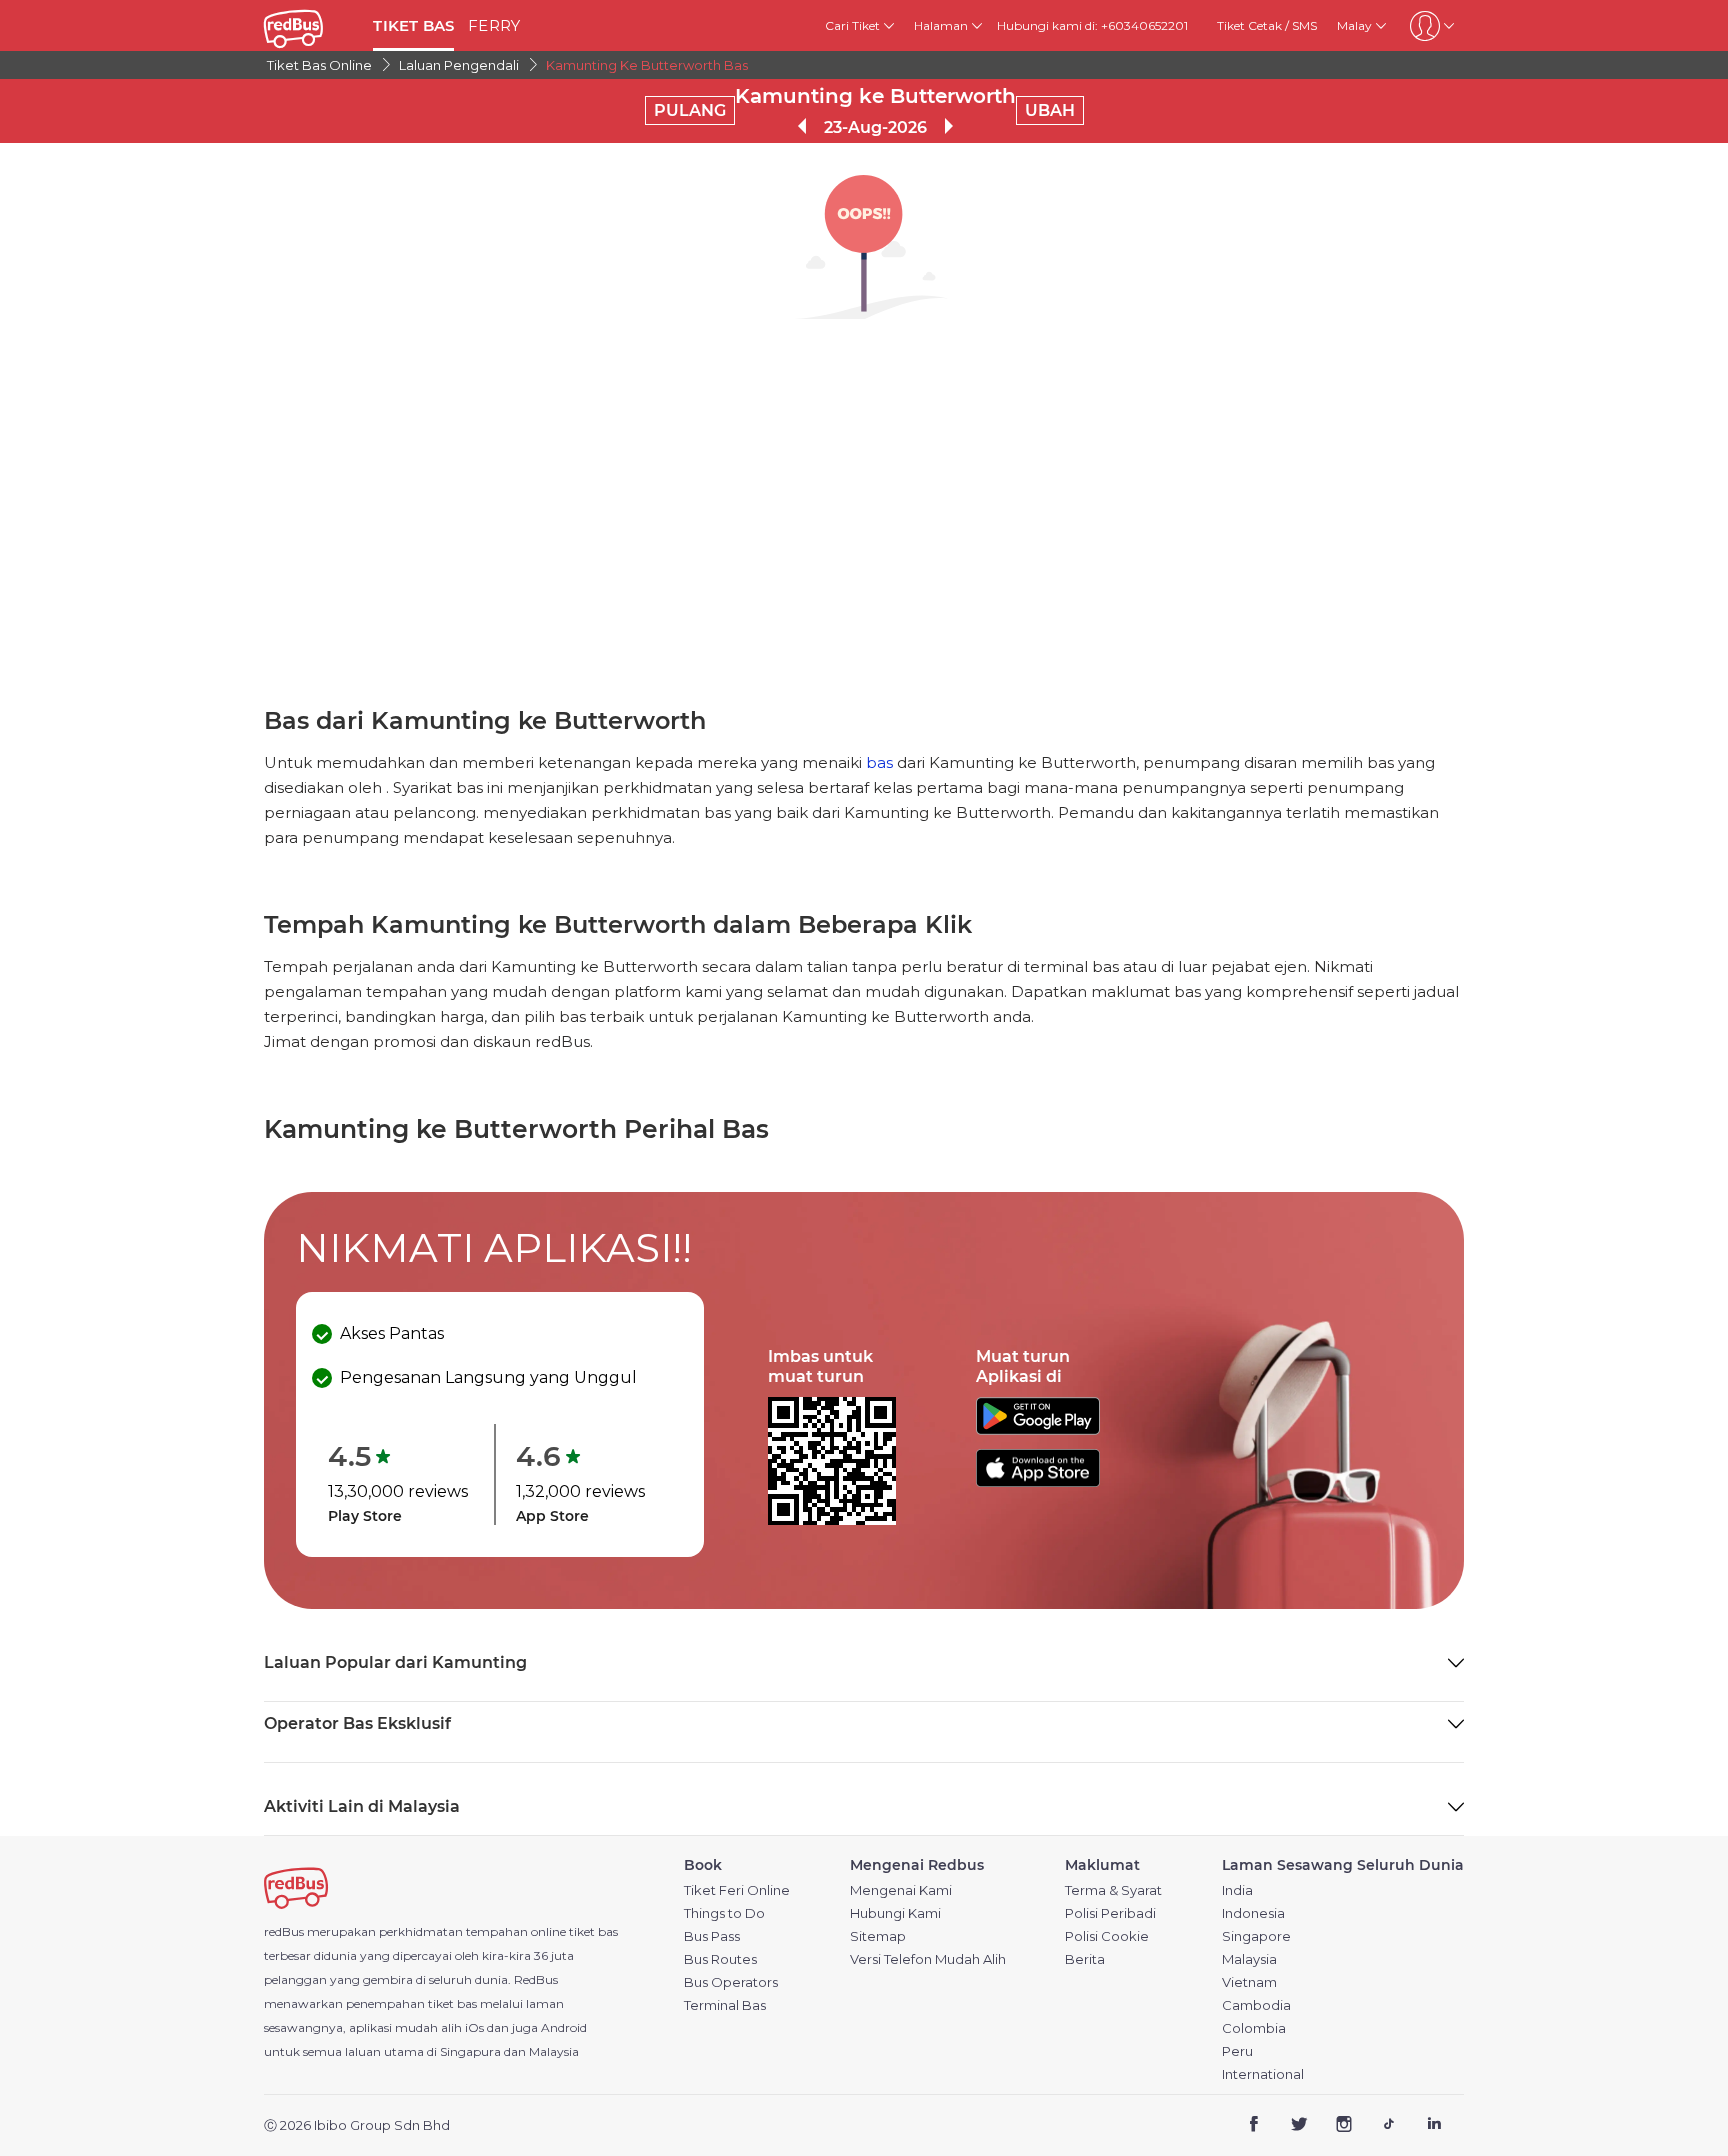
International (1263, 2074)
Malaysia (1249, 1959)
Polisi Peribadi (1110, 1913)
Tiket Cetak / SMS (1267, 25)
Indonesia (1253, 1913)
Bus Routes (720, 1959)
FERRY (494, 25)
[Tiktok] (1388, 2126)
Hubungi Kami (895, 1913)
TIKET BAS (413, 25)
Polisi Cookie (1107, 1936)
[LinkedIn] (1433, 2126)
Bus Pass (712, 1936)
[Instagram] (1344, 2126)
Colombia (1254, 2028)
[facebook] (1254, 2126)
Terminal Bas (725, 2005)
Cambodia (1256, 2005)
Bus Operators (731, 1982)
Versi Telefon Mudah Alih (928, 1959)
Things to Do (724, 1913)
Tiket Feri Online (737, 1890)
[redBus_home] (311, 25)
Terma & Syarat (1113, 1890)
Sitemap (878, 1936)
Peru (1237, 2051)
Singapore (1256, 1936)
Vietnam (1249, 1982)
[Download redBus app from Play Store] (1038, 1429)
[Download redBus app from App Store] (1038, 1481)
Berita (1085, 1959)
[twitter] (1299, 2126)
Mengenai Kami (901, 1890)
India (1237, 1890)
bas (879, 762)
